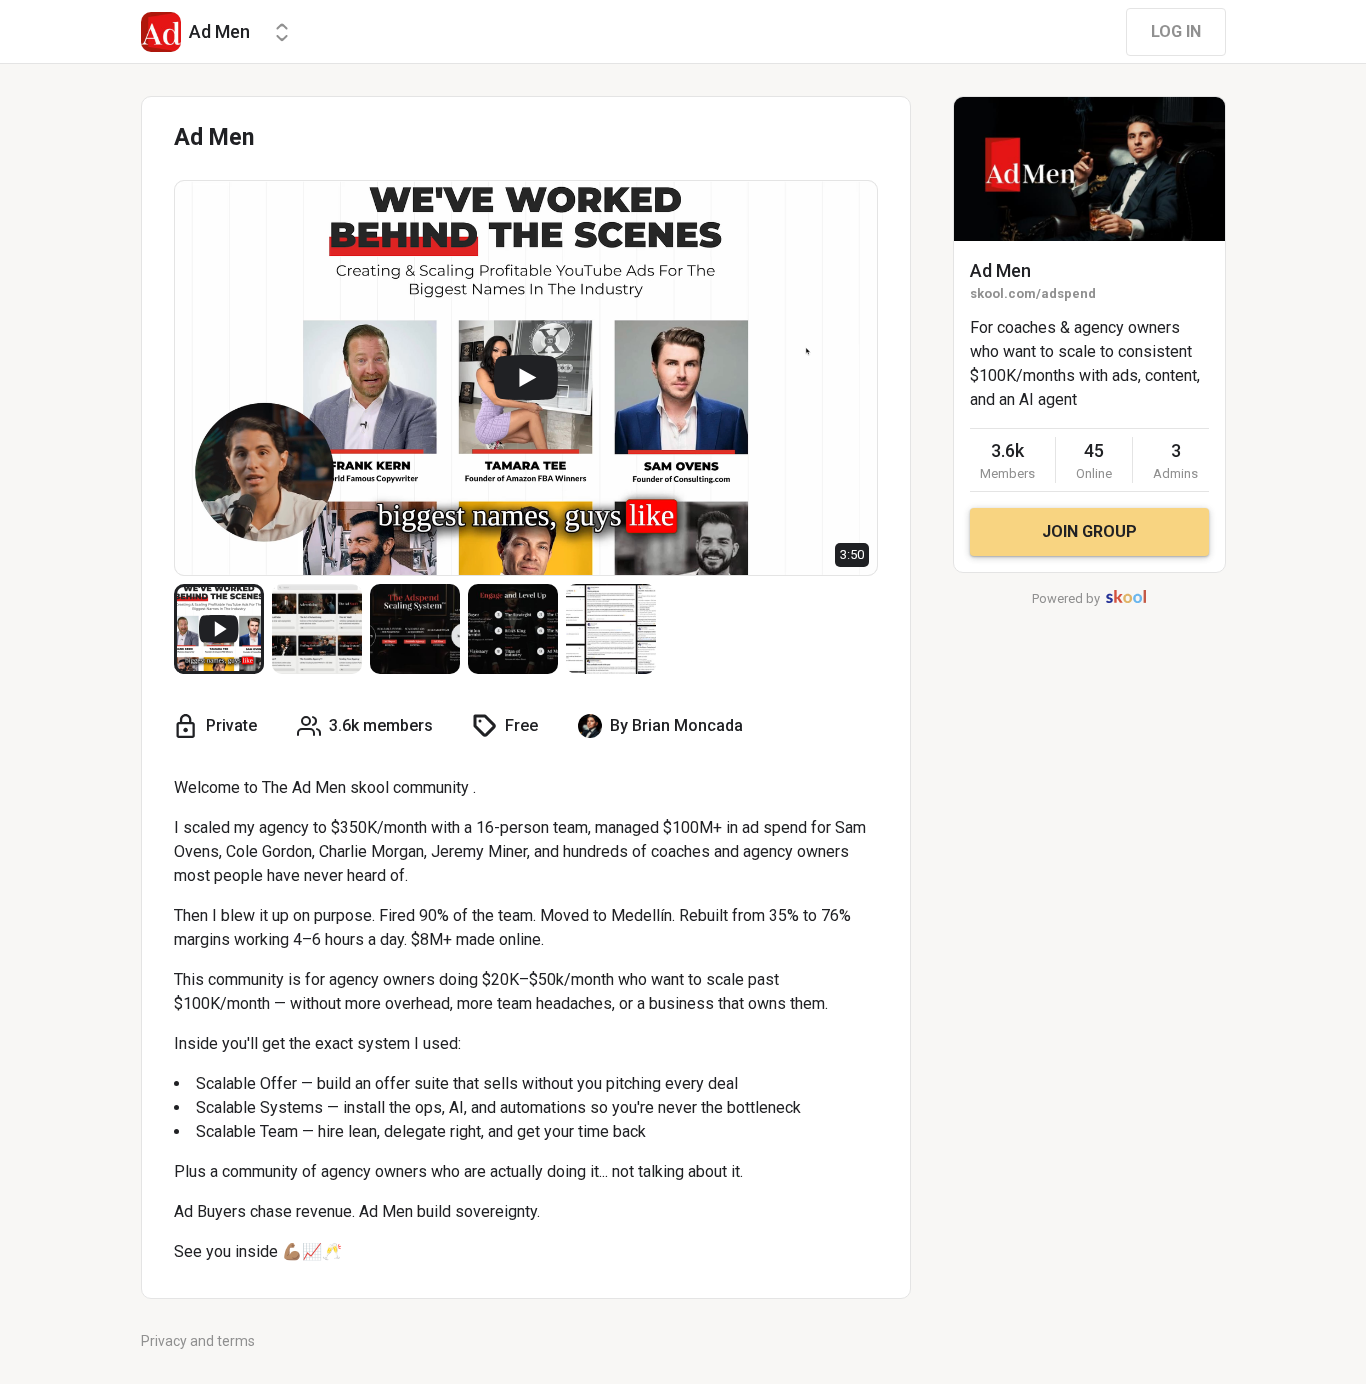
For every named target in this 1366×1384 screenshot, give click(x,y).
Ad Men (1000, 270)
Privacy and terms (198, 1341)
